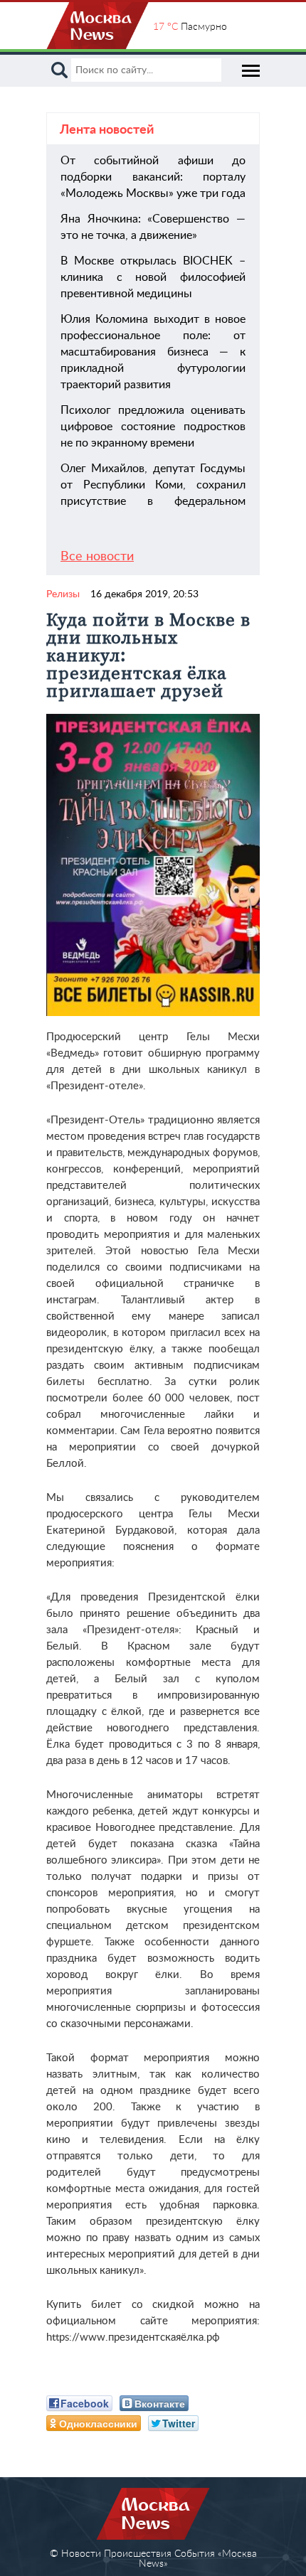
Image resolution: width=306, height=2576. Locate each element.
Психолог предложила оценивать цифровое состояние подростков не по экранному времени (153, 427)
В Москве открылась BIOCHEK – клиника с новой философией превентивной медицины (153, 277)
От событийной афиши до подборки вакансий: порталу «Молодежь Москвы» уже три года (153, 177)
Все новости (97, 557)
